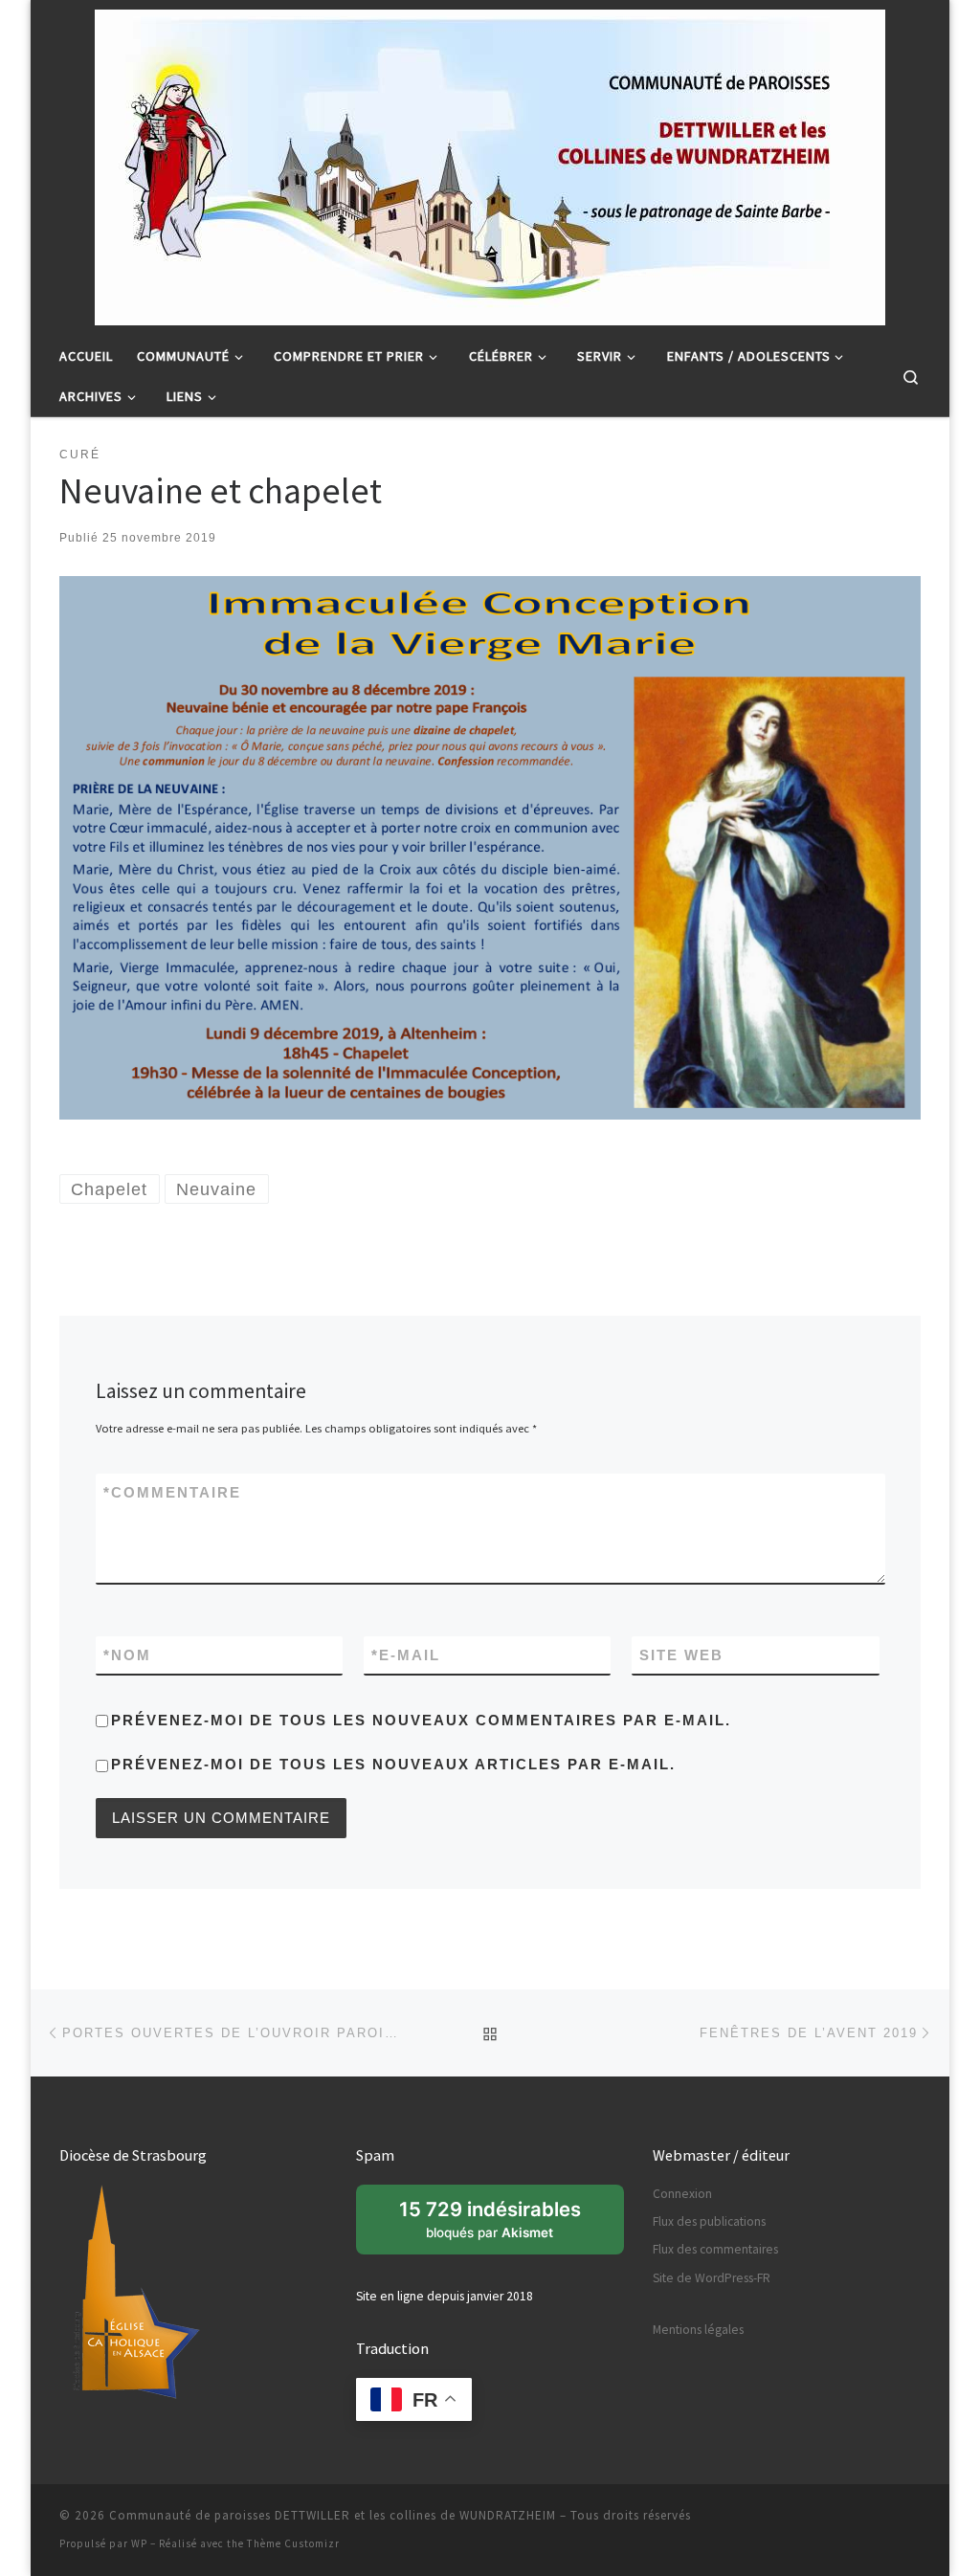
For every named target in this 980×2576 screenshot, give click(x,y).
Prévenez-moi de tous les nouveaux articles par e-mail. (393, 1764)
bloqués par (501, 2226)
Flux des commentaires (715, 2249)
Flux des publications (709, 2221)
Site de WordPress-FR (712, 2278)
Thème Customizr (293, 2543)
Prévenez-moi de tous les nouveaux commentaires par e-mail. (421, 1720)
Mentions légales (698, 2330)
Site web (681, 1655)
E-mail (406, 1655)
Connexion (682, 2194)
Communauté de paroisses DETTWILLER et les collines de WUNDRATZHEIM (333, 2515)
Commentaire (172, 1492)
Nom (127, 1655)
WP (139, 2543)
